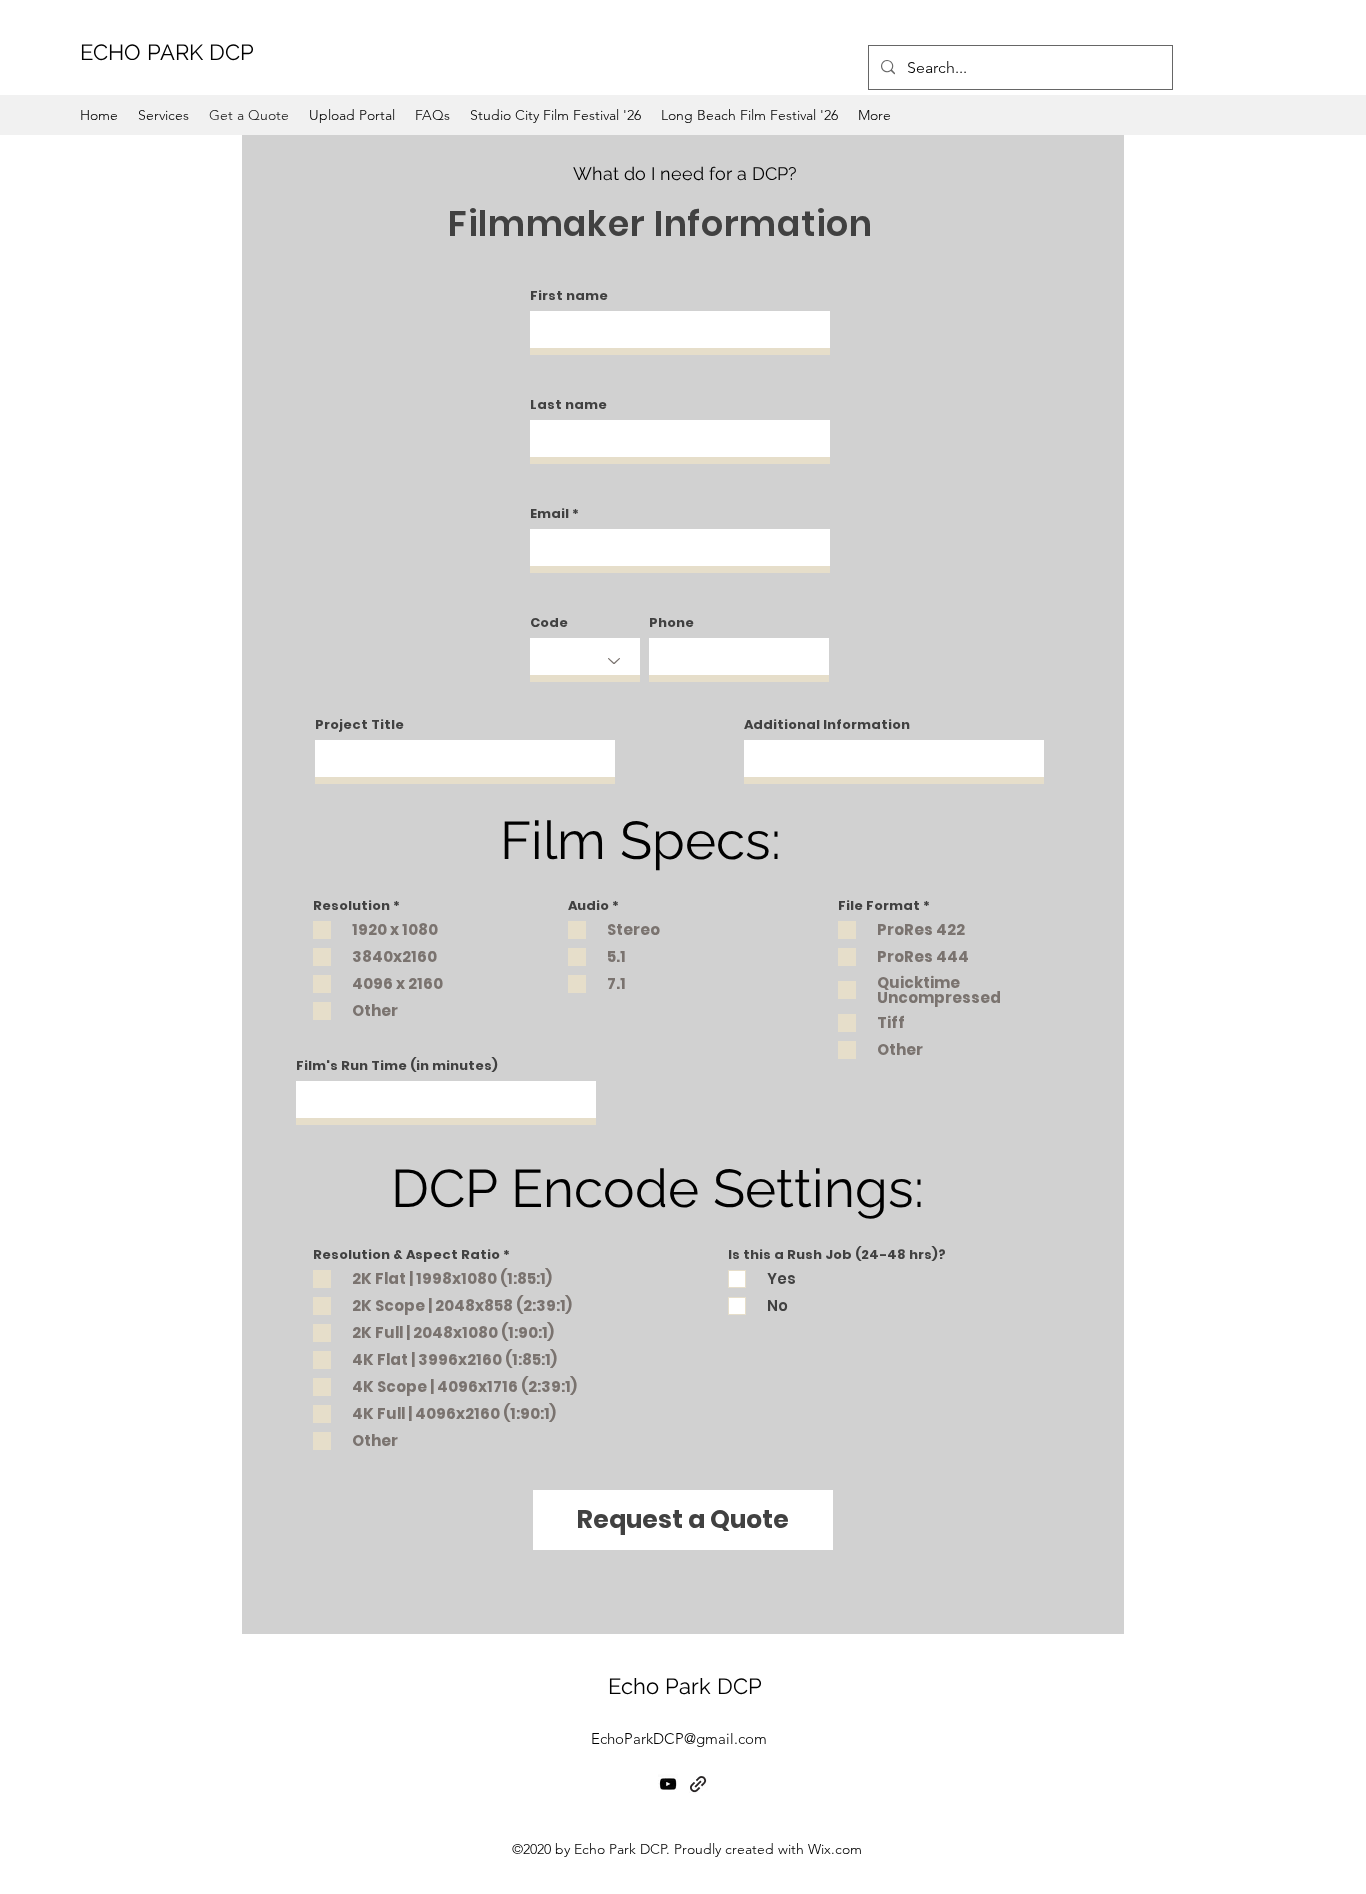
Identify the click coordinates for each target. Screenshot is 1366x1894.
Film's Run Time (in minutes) (397, 1065)
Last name (568, 404)
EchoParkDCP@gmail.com (679, 1738)
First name (569, 295)
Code (549, 622)
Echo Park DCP (685, 1686)
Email (549, 513)
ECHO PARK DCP (167, 52)
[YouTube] (668, 1784)
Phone (671, 622)
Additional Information (827, 724)
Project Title (359, 724)
